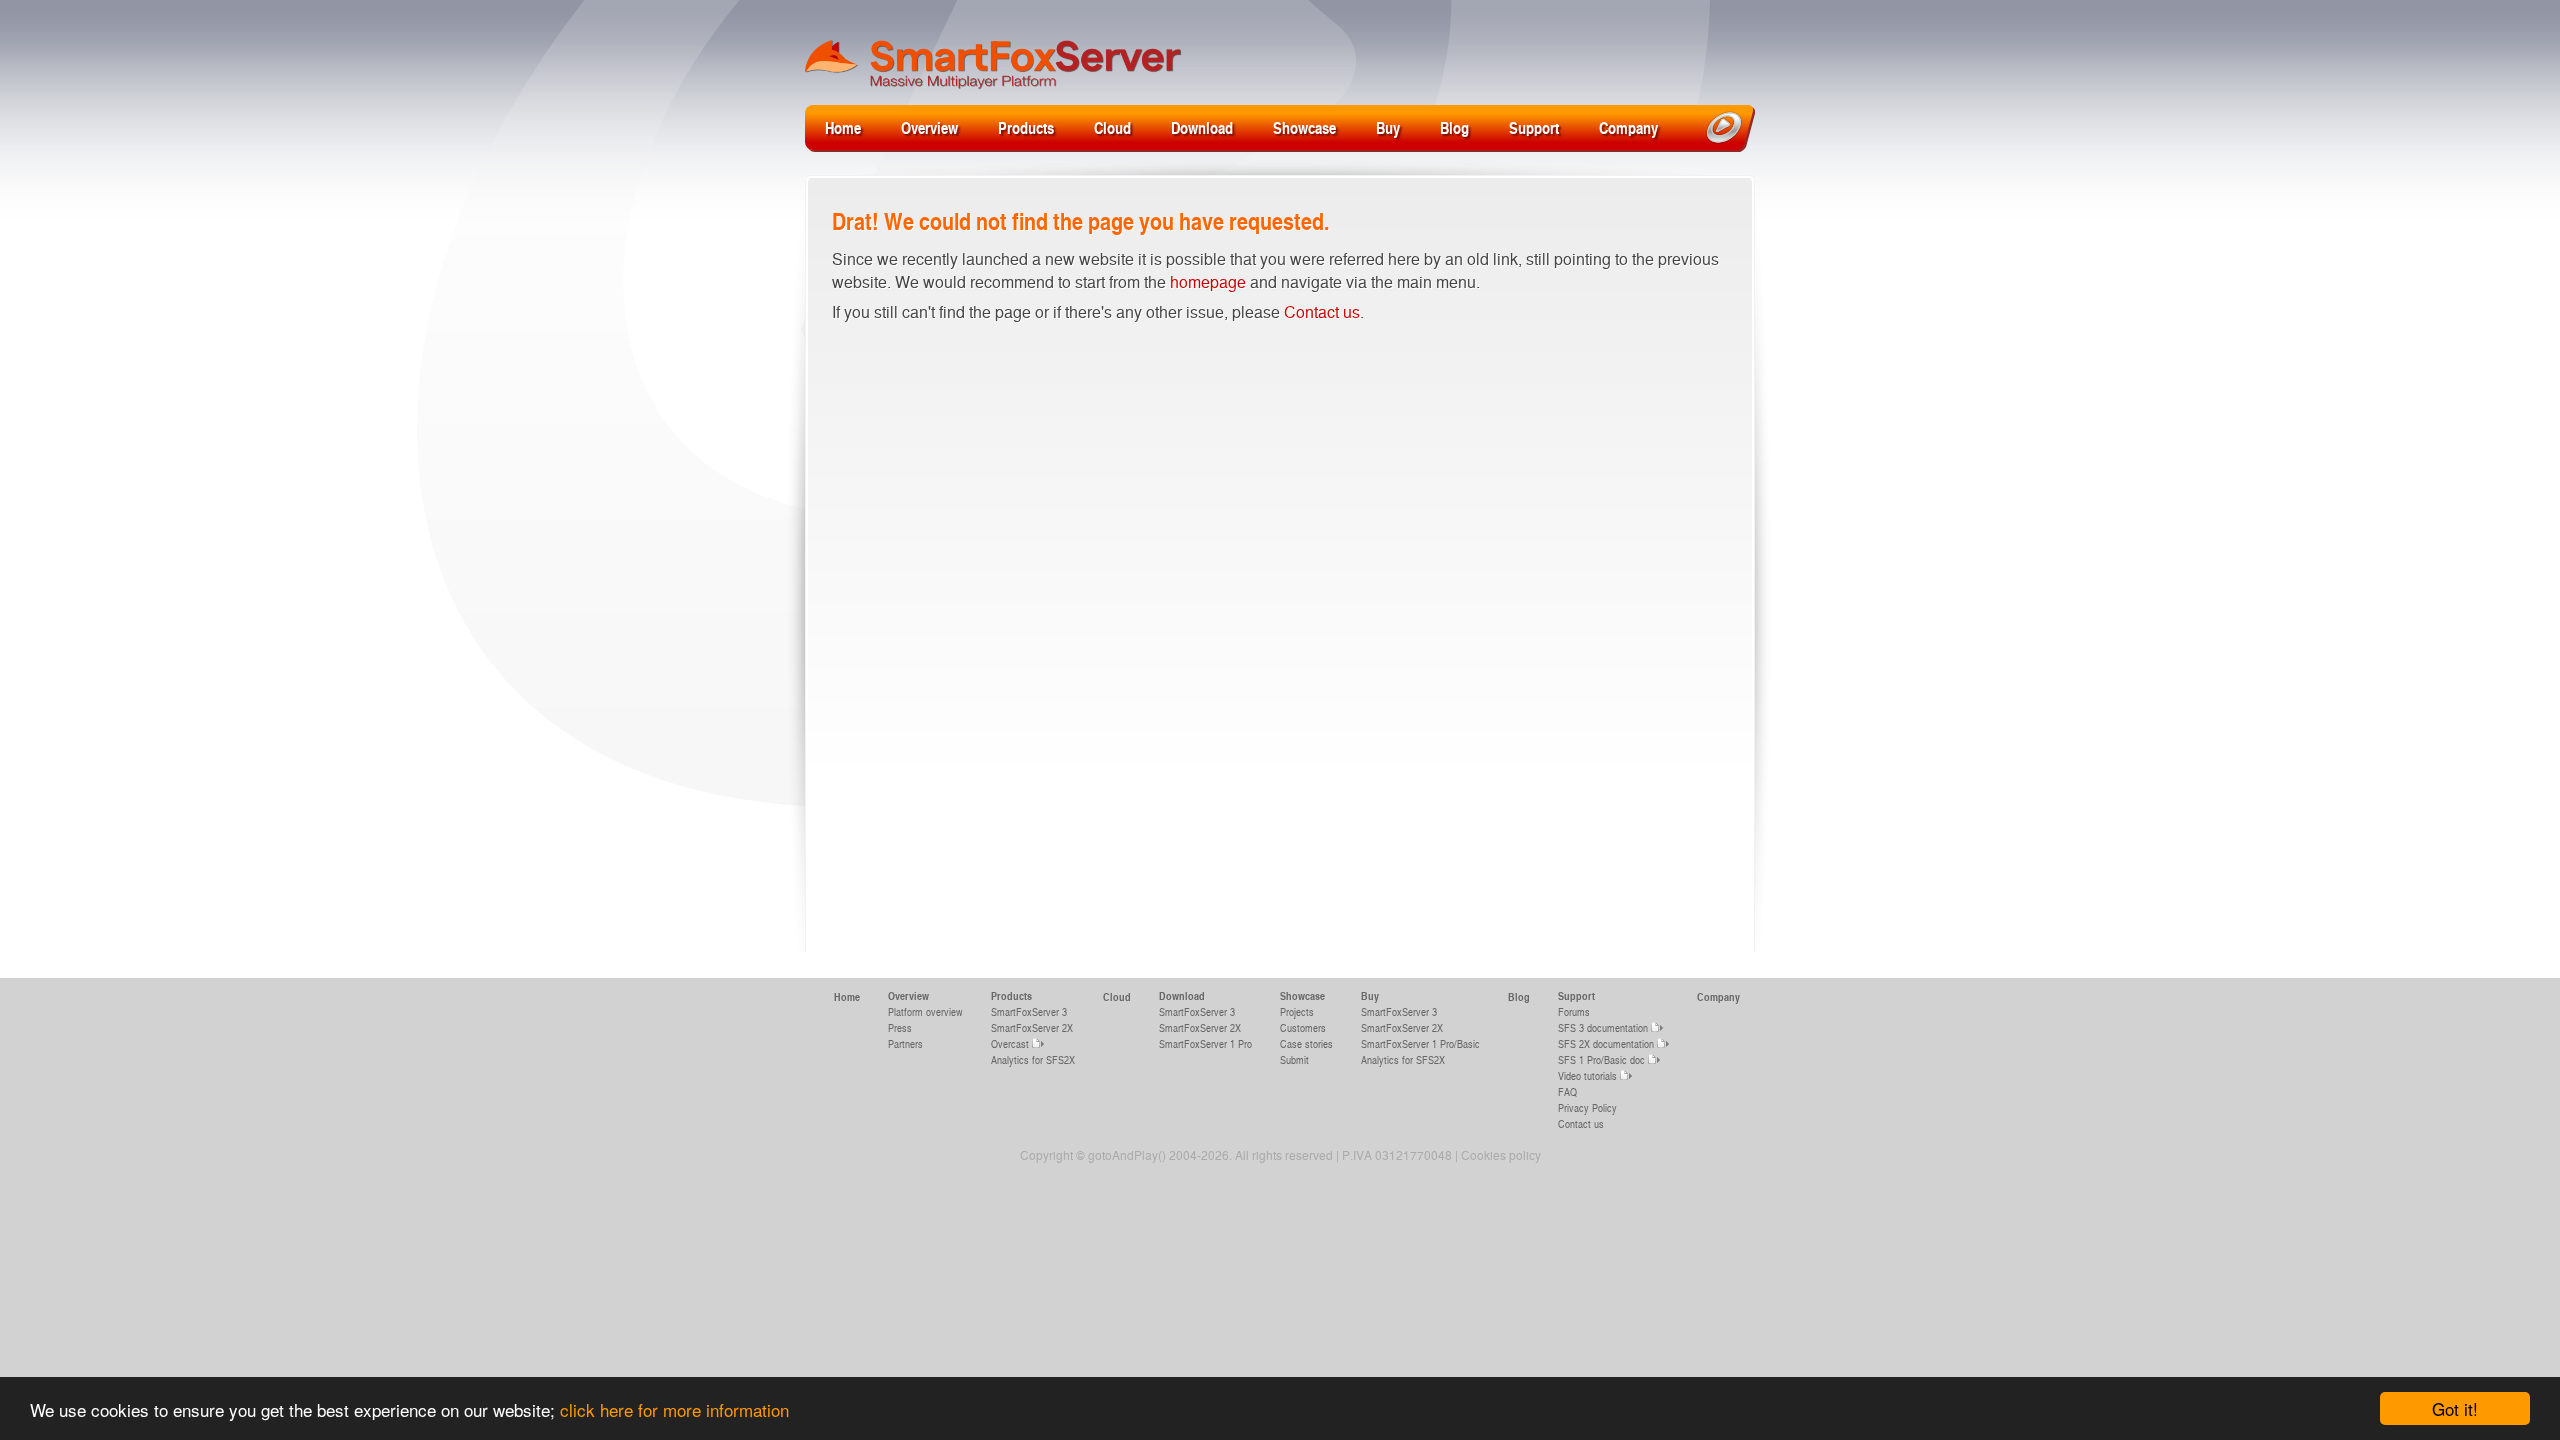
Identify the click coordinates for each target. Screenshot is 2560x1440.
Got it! (2455, 1408)
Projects (1297, 1011)
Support (1534, 127)
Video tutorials (1587, 1075)
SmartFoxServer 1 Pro (1205, 1043)
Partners (905, 1043)
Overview (929, 127)
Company (1628, 127)
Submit (1294, 1059)
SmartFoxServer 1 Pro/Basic (1420, 1043)
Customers (1303, 1027)
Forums (1574, 1011)
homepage (1208, 281)
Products (1026, 127)
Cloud (1112, 127)
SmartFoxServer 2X (1032, 1027)
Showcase (1304, 127)
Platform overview (925, 1011)
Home (843, 127)
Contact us (1322, 311)
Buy (1388, 127)
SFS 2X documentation (1606, 1043)
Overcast (1010, 1043)
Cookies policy (1501, 1155)
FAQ (1567, 1091)
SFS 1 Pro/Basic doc (1601, 1059)
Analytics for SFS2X (1033, 1059)
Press (900, 1027)
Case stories (1306, 1043)
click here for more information (674, 1409)
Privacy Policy (1587, 1107)
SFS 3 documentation (1603, 1027)
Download (1202, 127)
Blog (1454, 127)
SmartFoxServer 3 (1029, 1011)
